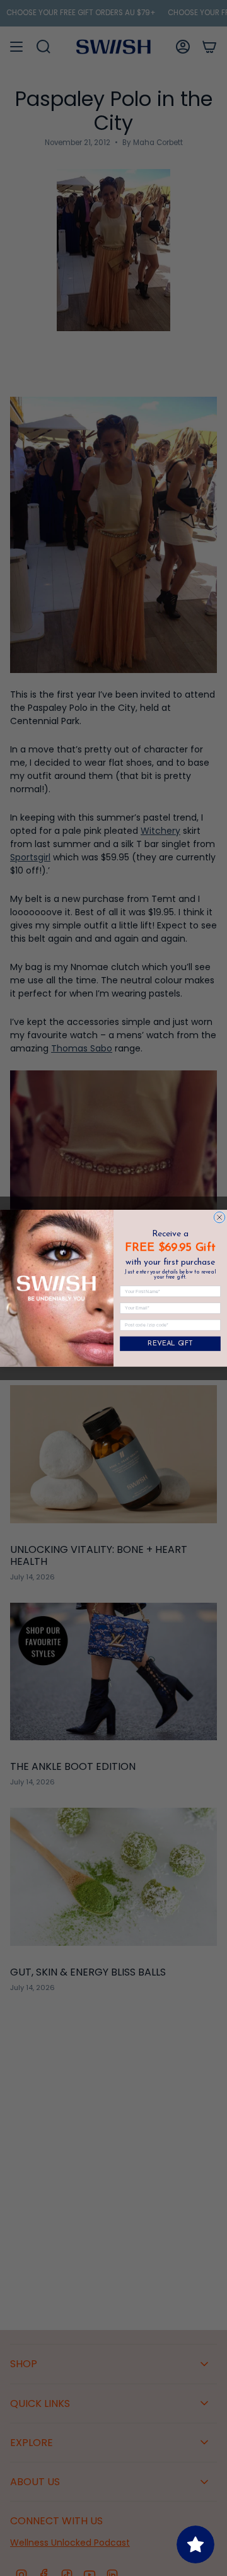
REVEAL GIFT (170, 1344)
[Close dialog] (219, 1217)
